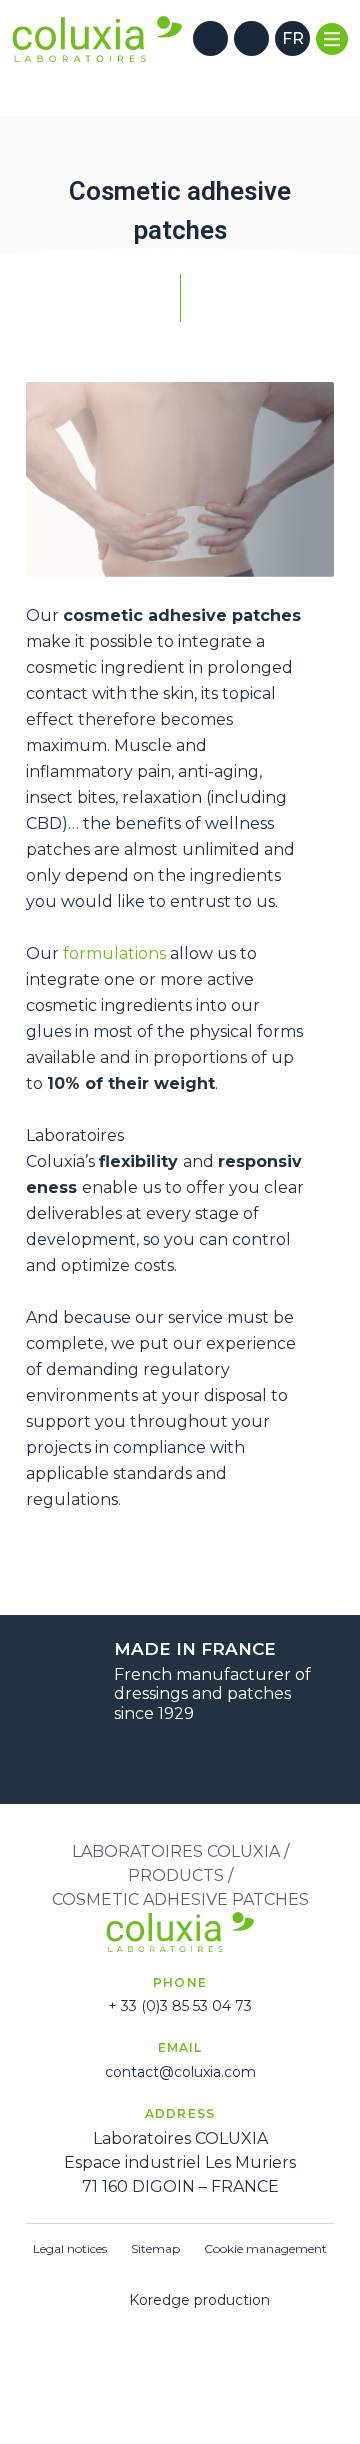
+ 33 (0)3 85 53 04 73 (180, 2006)
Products (176, 1875)
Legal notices (70, 2248)
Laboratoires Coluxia (176, 1851)
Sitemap (155, 2248)
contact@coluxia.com (180, 2072)
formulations (114, 953)
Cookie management (265, 2248)
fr (293, 38)
